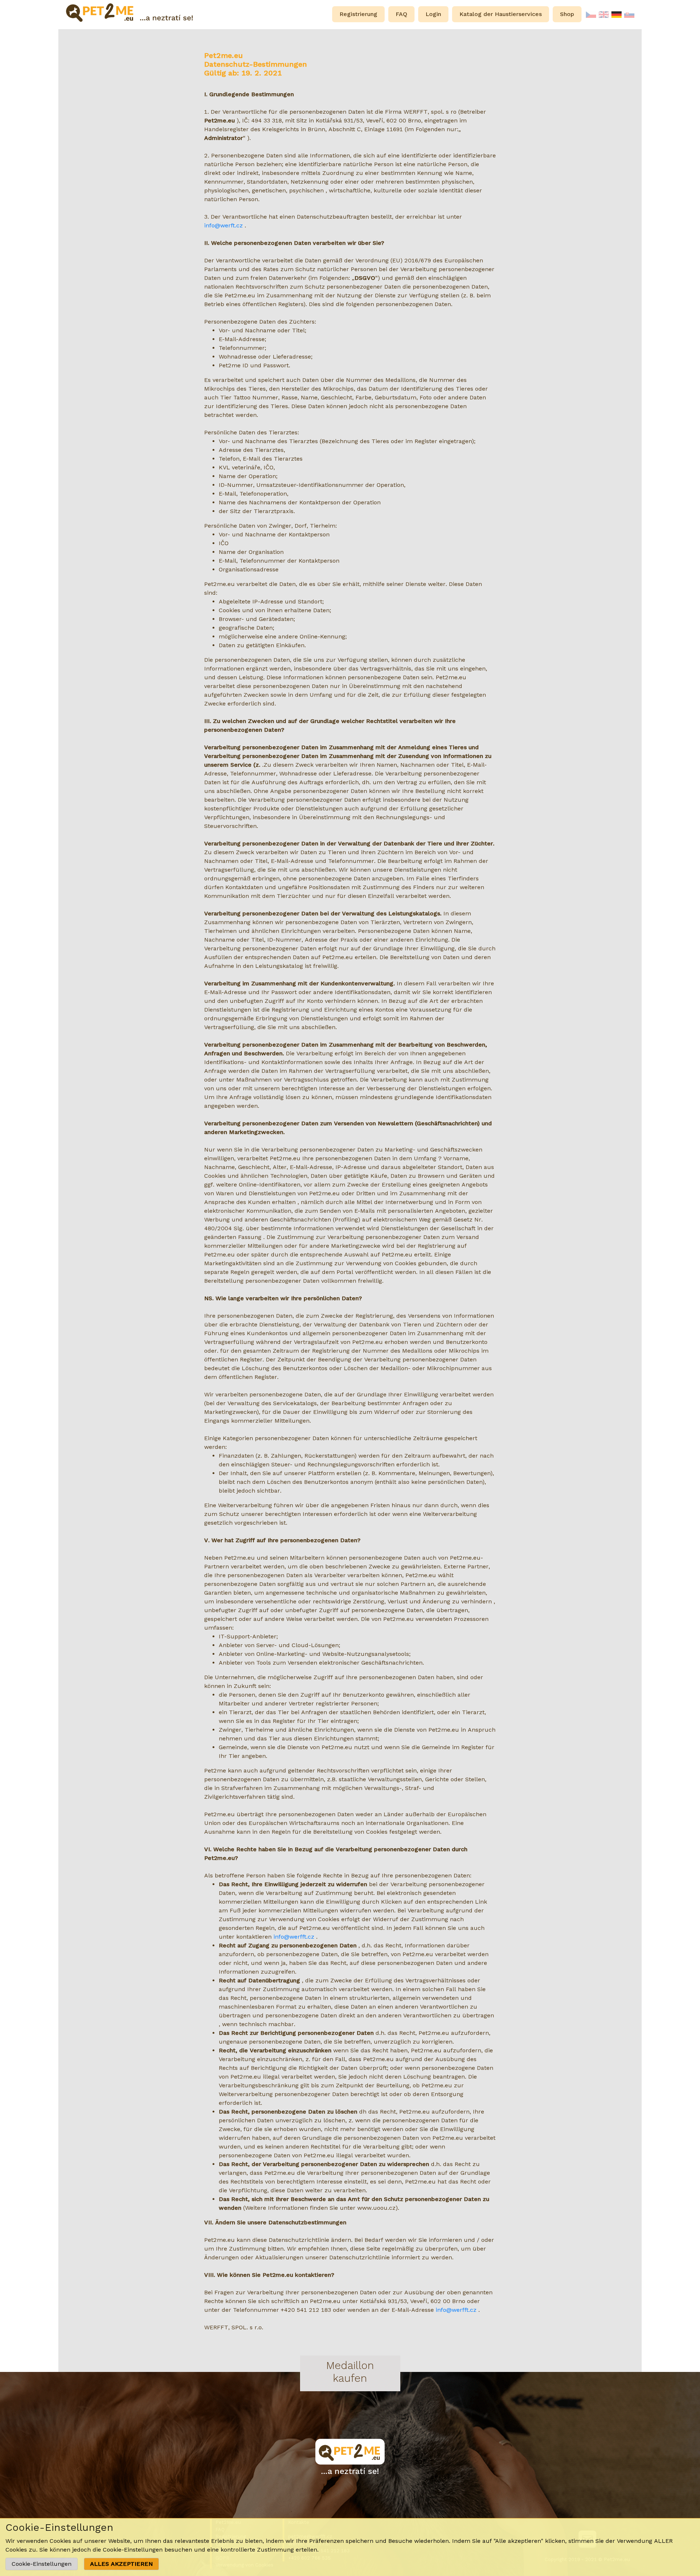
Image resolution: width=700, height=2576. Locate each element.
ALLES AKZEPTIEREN (121, 2564)
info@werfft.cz (293, 1937)
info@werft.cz (223, 225)
